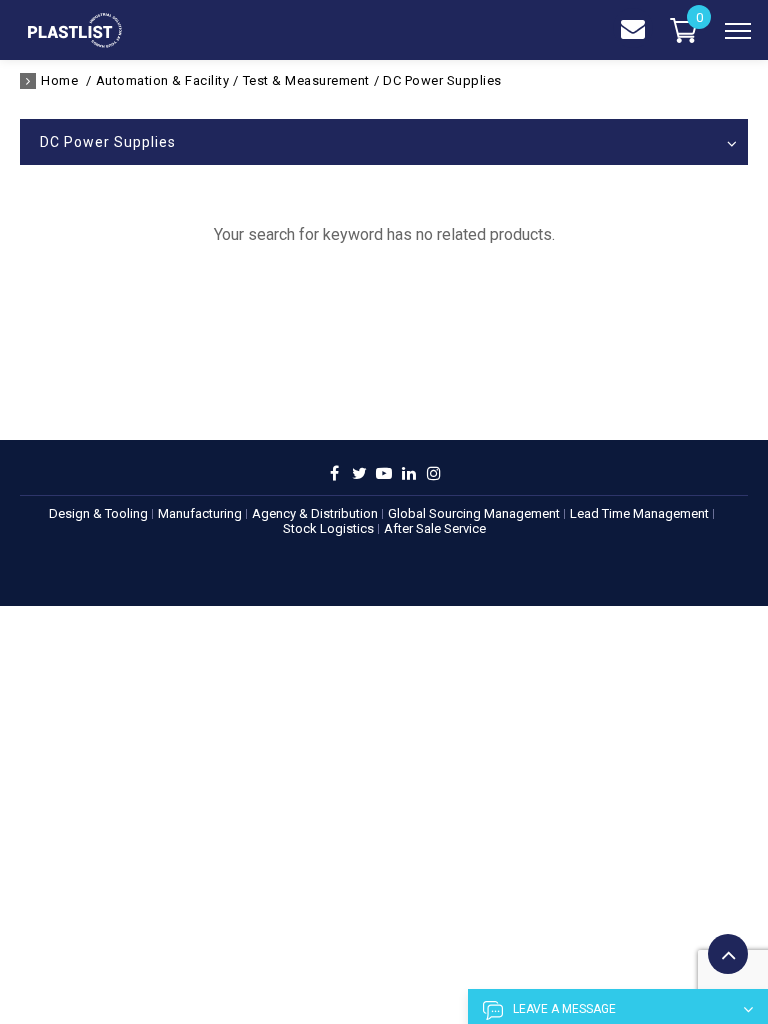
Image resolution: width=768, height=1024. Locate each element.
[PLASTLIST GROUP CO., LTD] (75, 42)
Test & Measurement (306, 80)
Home (59, 80)
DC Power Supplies (442, 80)
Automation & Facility (162, 80)
